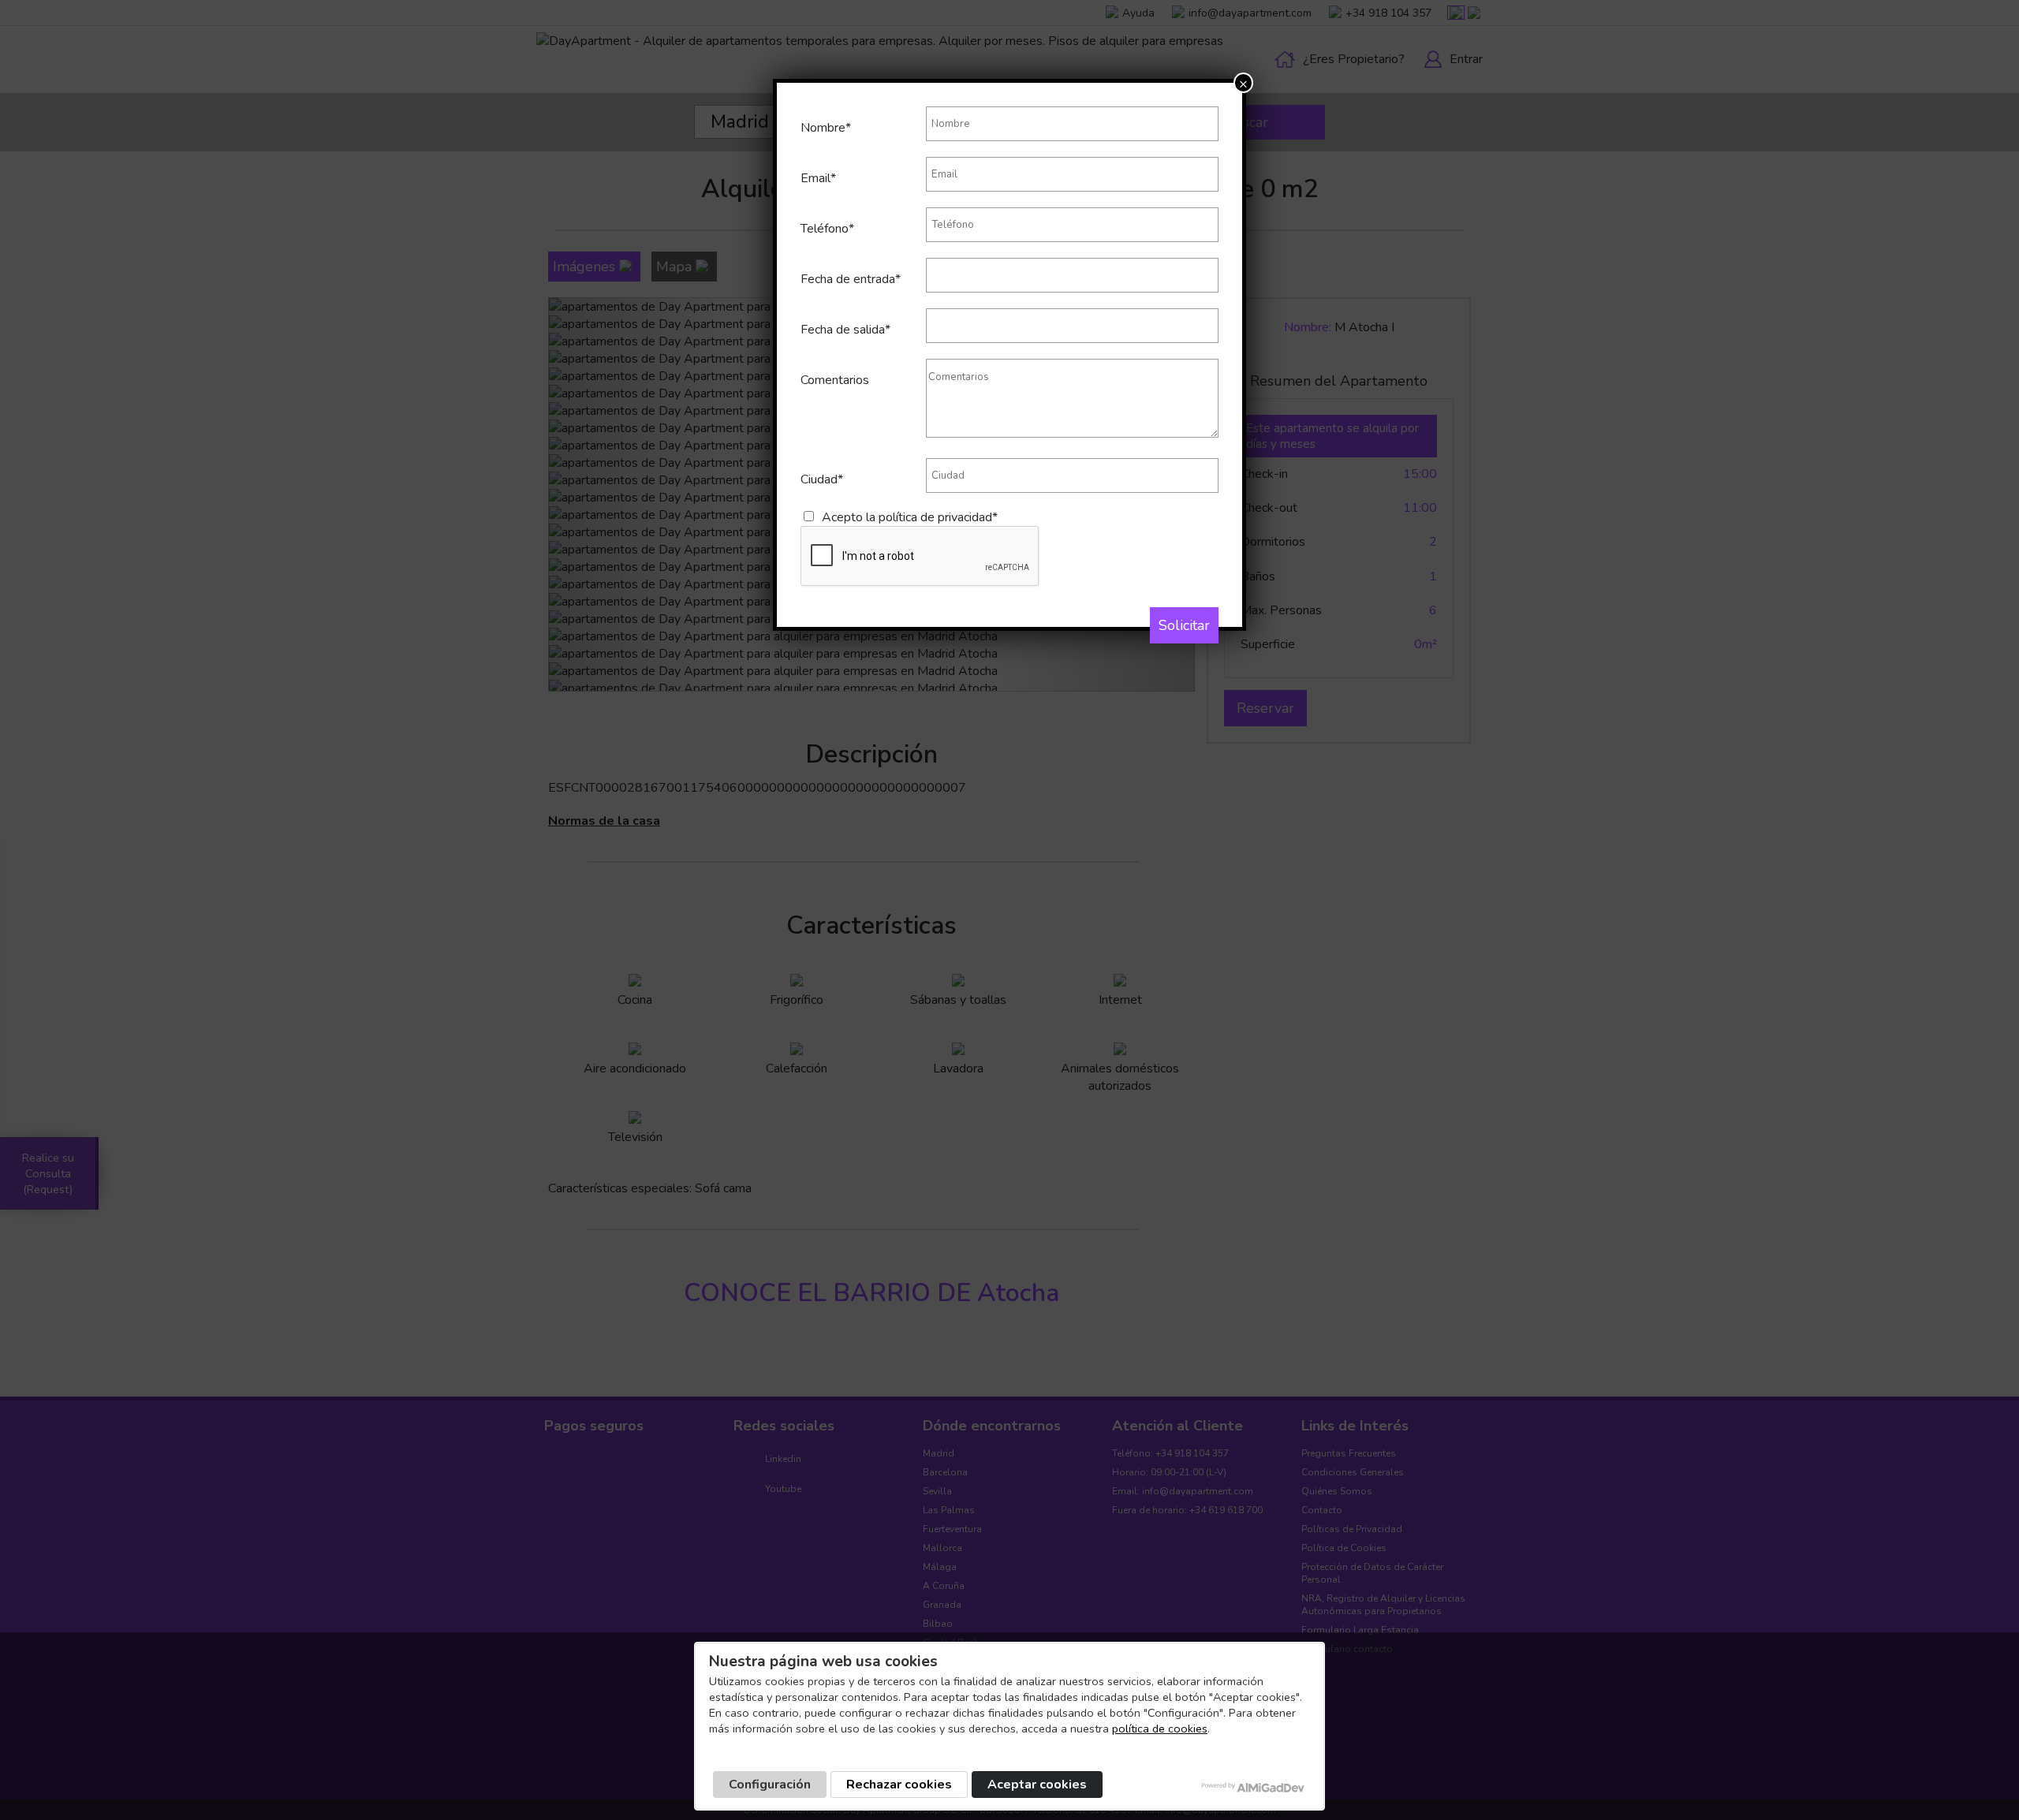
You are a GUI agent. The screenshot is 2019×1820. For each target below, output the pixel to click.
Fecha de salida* (845, 330)
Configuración (770, 1785)
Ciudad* (822, 479)
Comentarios (835, 380)
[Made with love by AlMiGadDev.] (1254, 1787)
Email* (818, 178)
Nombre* (826, 128)
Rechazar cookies (899, 1785)
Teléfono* (827, 229)
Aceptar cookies (1037, 1785)
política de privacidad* (938, 517)
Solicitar (1184, 625)
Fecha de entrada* (851, 279)
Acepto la (910, 517)
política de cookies (1160, 1729)
